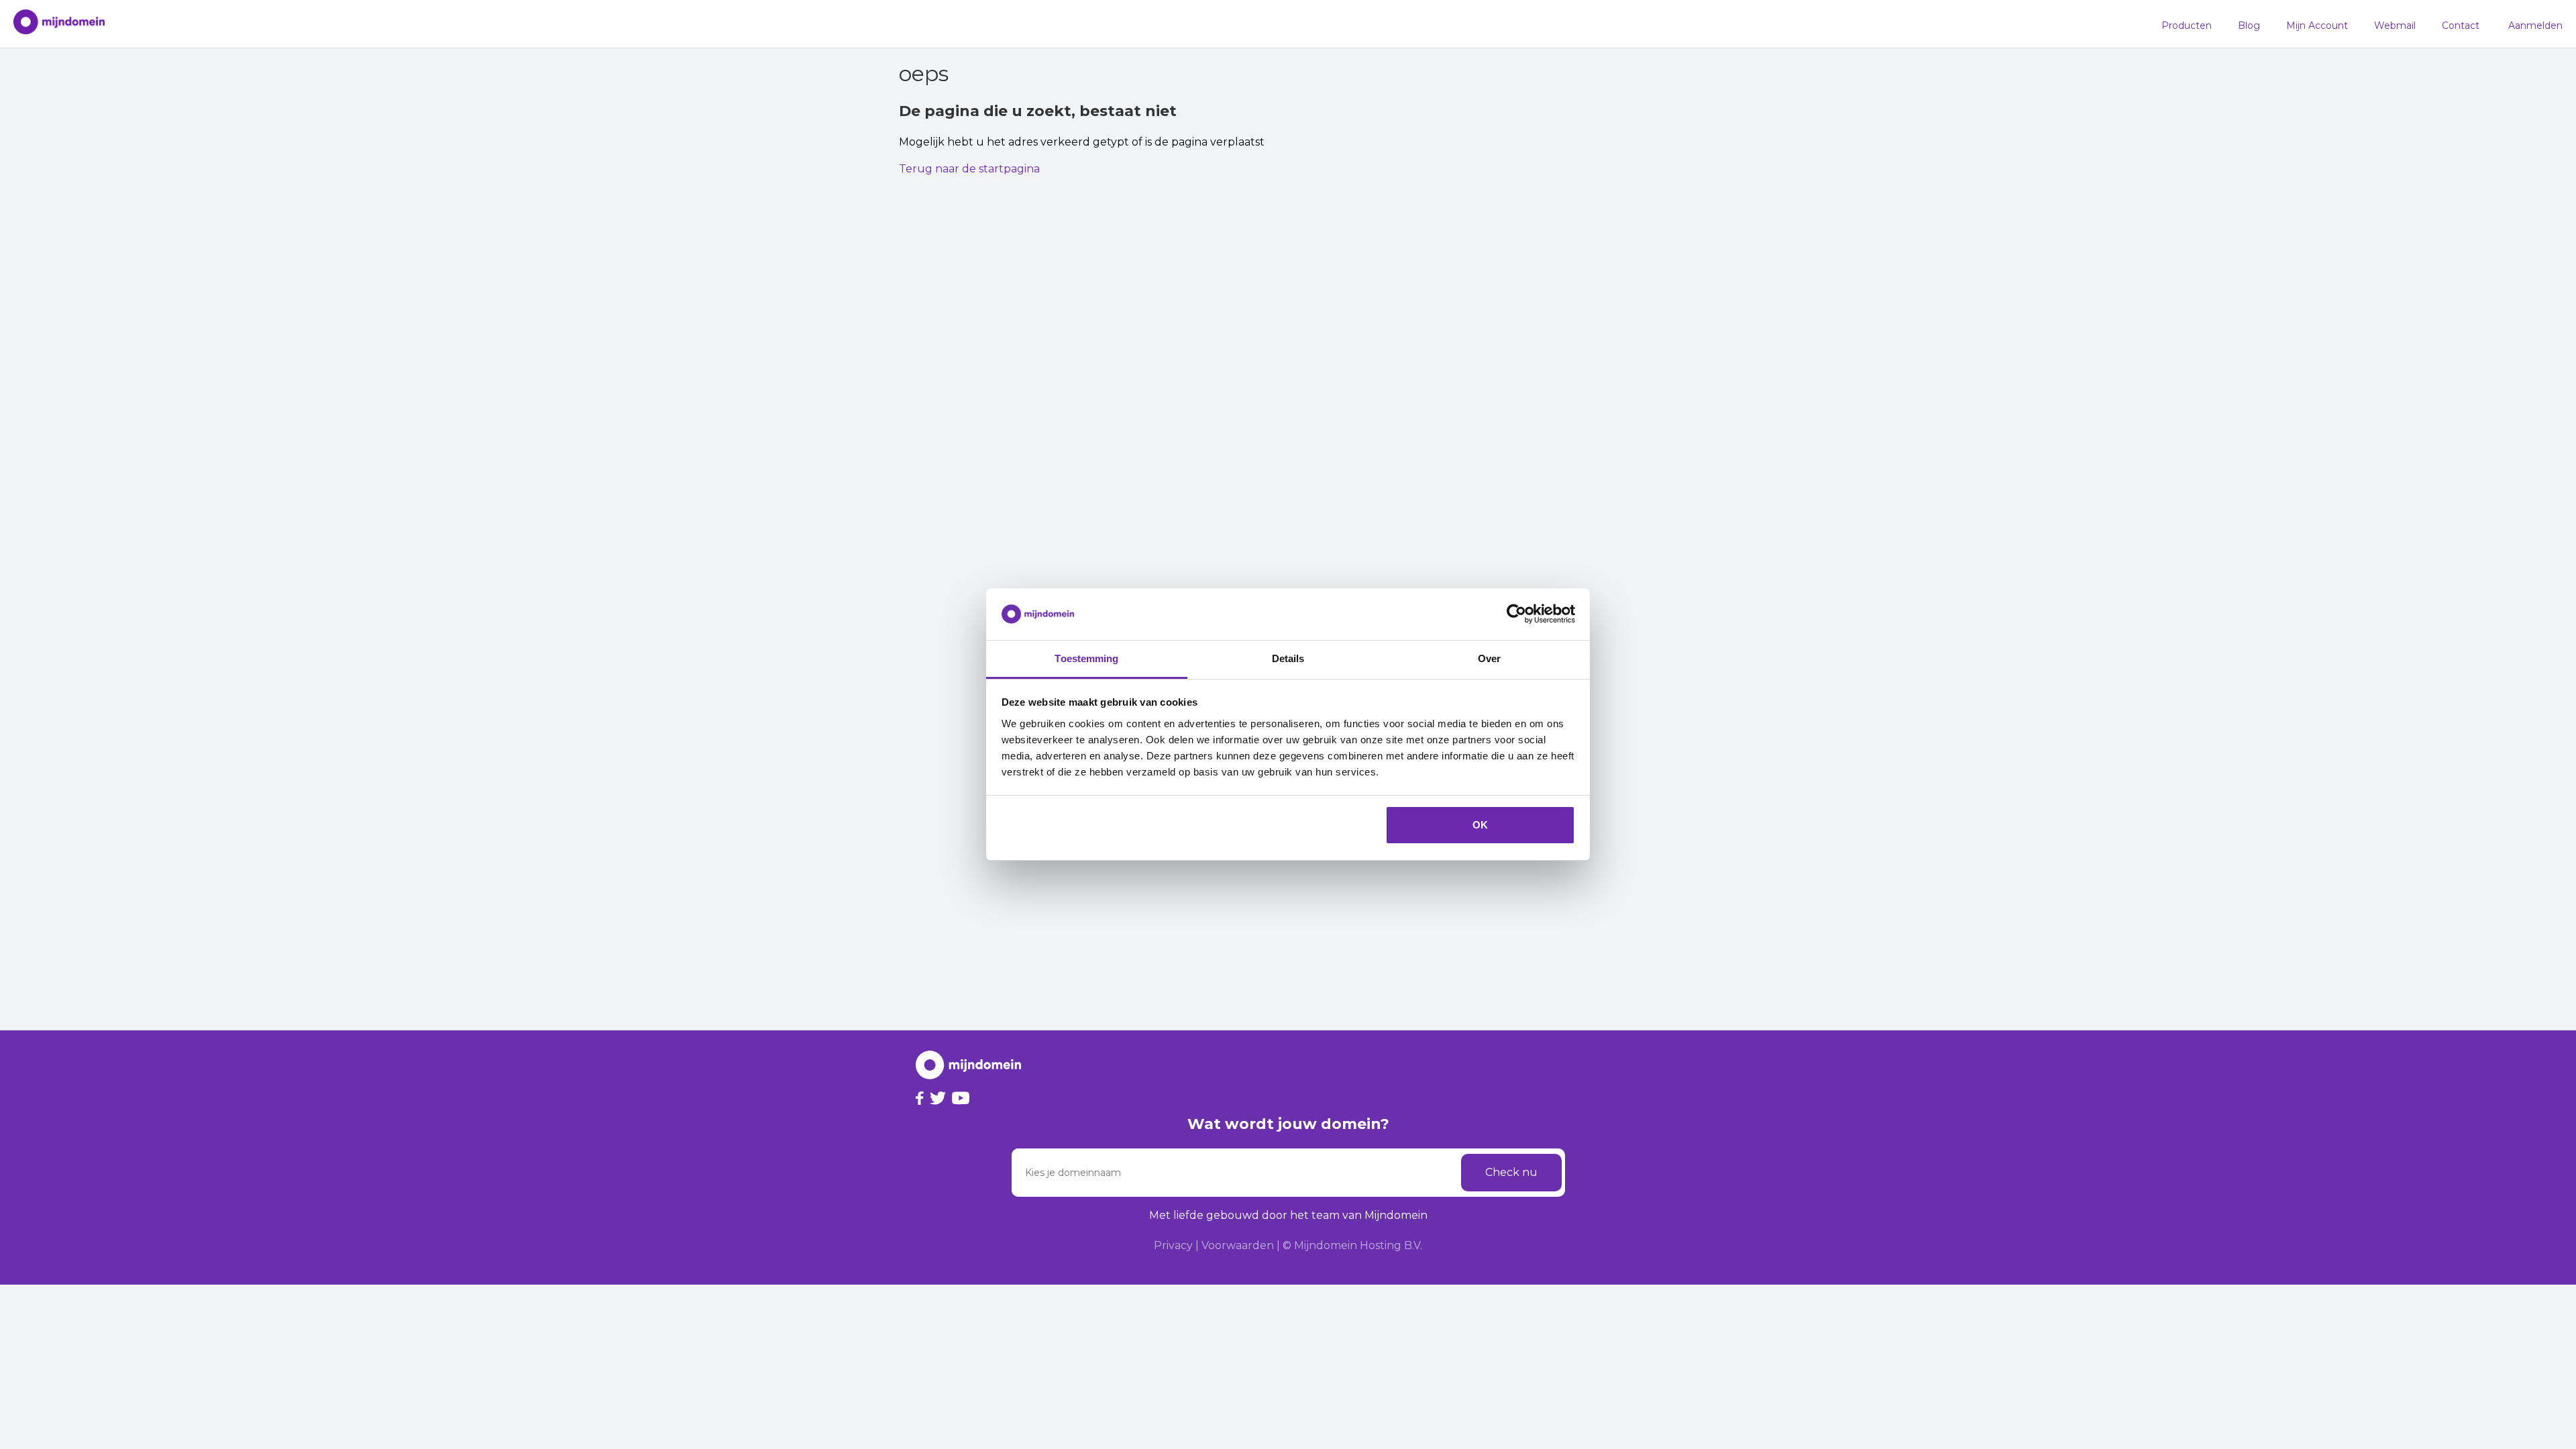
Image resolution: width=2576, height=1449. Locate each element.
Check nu (1511, 1172)
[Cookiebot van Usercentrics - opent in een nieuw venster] (1516, 614)
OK (1480, 825)
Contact (2461, 25)
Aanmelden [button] (2535, 25)
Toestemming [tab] (1086, 658)
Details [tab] (1288, 658)
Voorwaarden (1238, 1245)
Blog (2249, 25)
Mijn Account (2317, 25)
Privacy (1173, 1245)
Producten (2187, 25)
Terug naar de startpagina (969, 169)
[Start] (52, 24)
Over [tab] (1489, 658)
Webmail (2395, 25)
